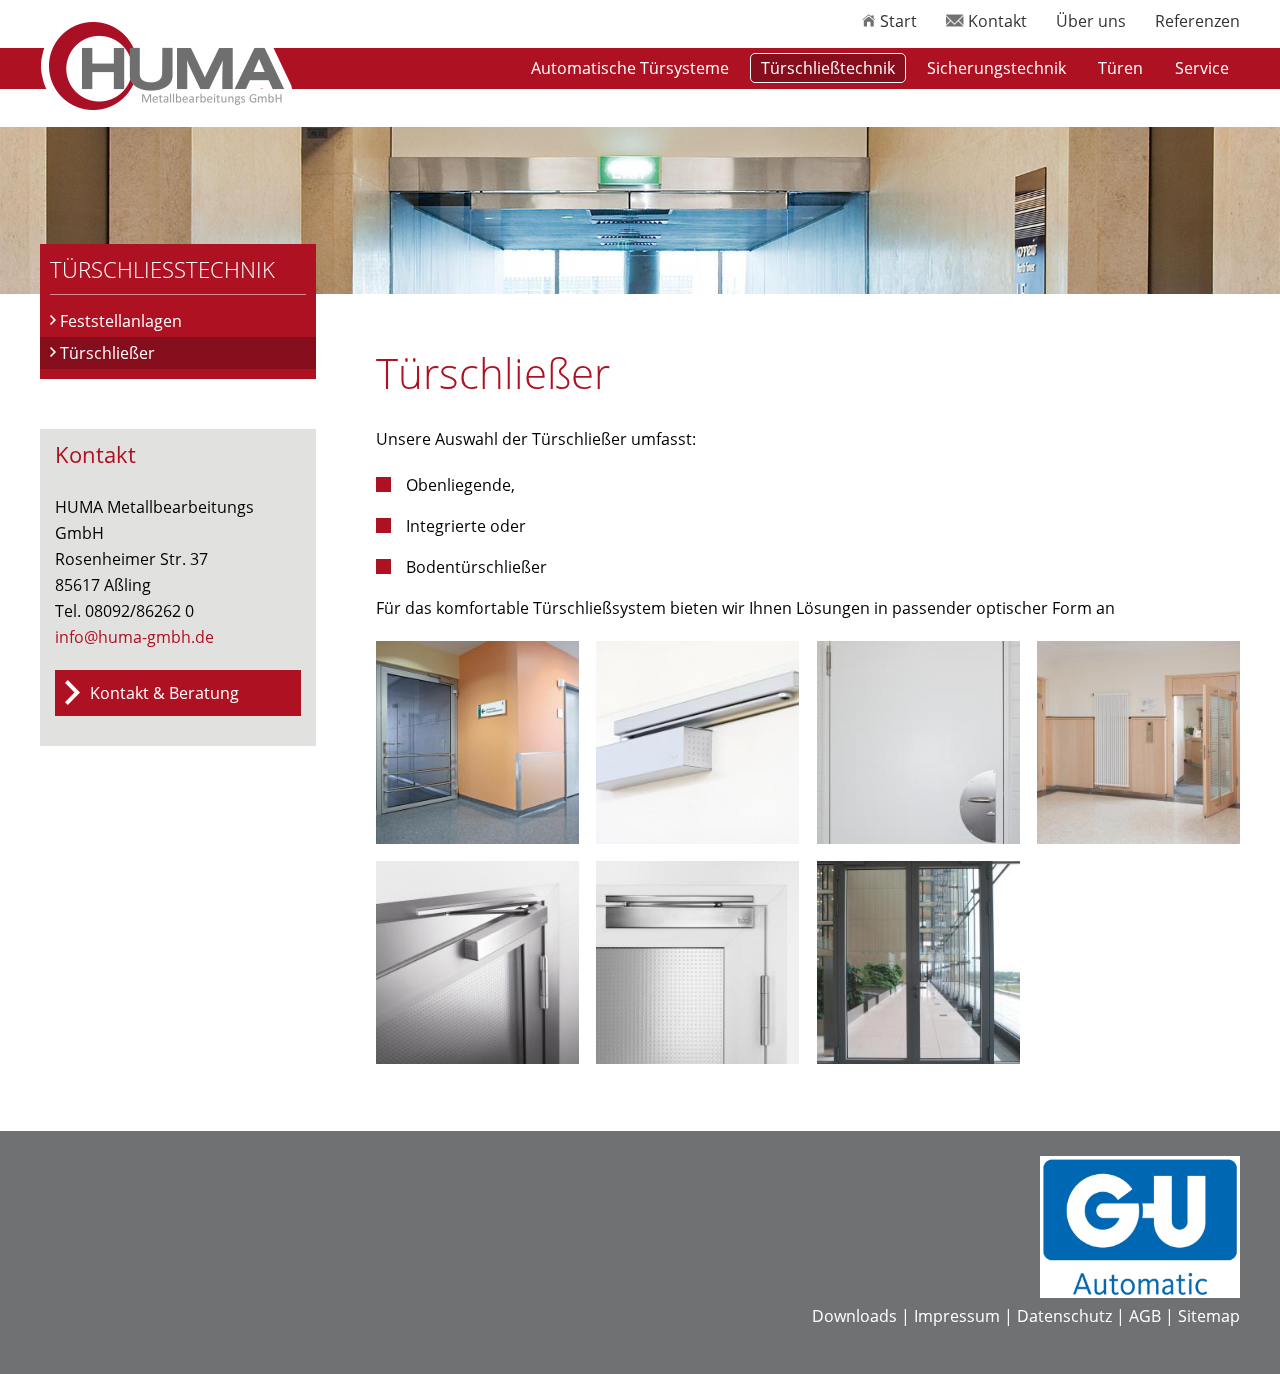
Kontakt (995, 21)
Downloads (854, 1316)
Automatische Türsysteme (630, 68)
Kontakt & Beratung (164, 693)
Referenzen (1197, 21)
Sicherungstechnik (996, 68)
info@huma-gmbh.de (134, 637)
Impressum (957, 1316)
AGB (1145, 1316)
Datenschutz (1064, 1316)
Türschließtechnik (828, 68)
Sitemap (1209, 1316)
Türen (1120, 68)
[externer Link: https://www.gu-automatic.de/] (1140, 1292)
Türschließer (107, 353)
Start (896, 21)
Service (1202, 68)
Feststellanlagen (121, 321)
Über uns (1091, 21)
